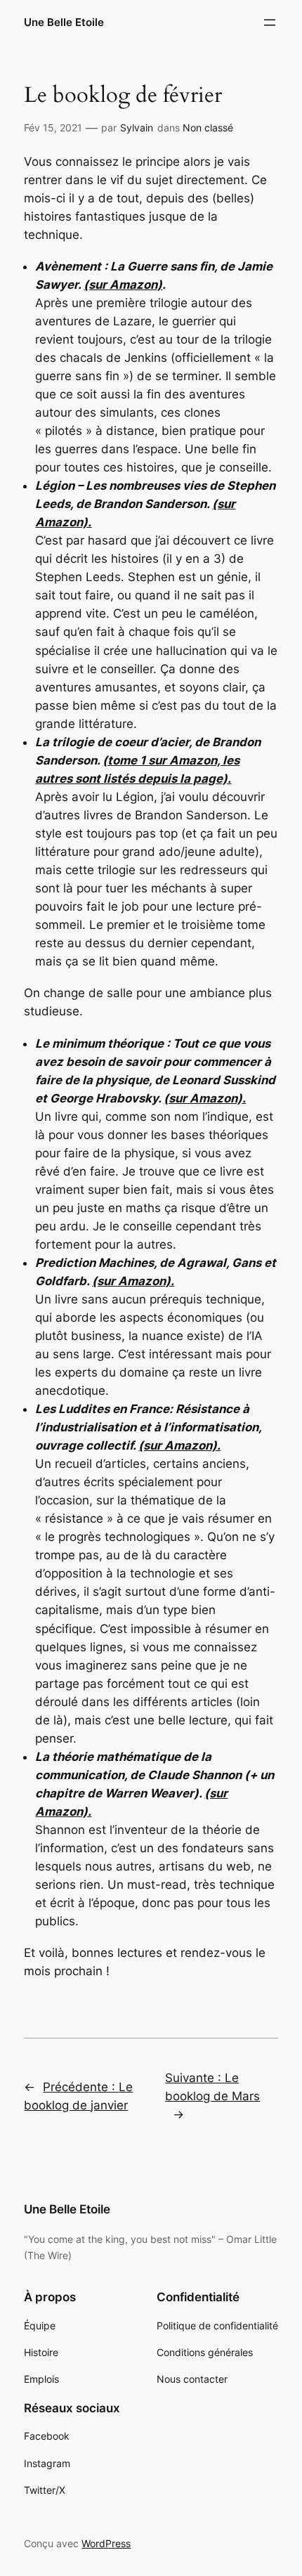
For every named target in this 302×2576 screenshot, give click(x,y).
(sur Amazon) (123, 285)
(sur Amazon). (205, 1098)
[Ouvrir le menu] (270, 22)
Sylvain (137, 128)
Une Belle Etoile (64, 22)
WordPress (106, 2543)
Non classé (208, 128)
